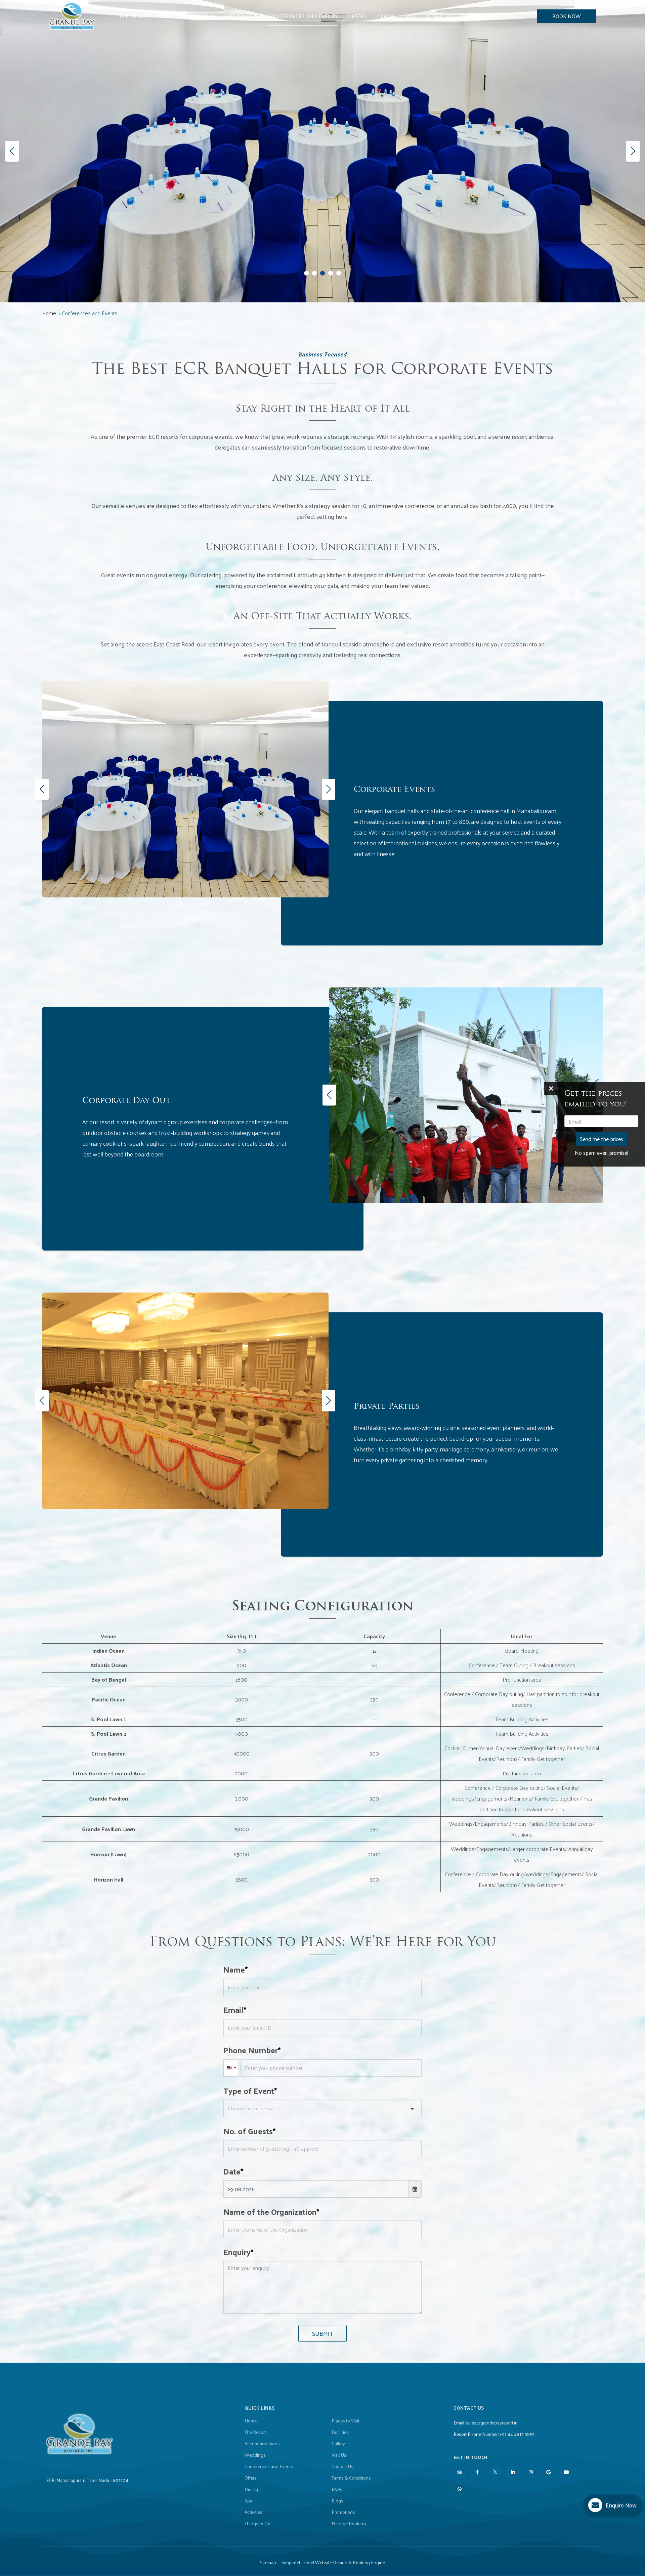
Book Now (567, 16)
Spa (410, 16)
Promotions (343, 2512)
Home (49, 313)
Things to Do (480, 16)
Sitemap (268, 2563)
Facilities (340, 2432)
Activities (439, 16)
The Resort (135, 16)
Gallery (338, 2444)
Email (233, 2010)
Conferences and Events (303, 16)
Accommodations (184, 16)
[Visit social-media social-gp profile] (548, 2472)
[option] (185, 789)
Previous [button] (41, 789)
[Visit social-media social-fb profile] (477, 2472)
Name (234, 1969)
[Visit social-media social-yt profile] (566, 2472)
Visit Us (339, 2455)
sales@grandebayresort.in (492, 2423)
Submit (322, 2333)
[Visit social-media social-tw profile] (495, 2472)
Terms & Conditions (351, 2478)
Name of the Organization (270, 2211)
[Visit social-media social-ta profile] (459, 2472)
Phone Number (251, 2050)
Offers (357, 16)
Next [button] (327, 789)
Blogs (337, 2501)
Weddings (238, 16)
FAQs (337, 2489)
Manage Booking (349, 2524)
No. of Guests (248, 2131)
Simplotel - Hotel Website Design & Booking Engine (333, 2563)
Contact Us (342, 2466)
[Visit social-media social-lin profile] (513, 2472)
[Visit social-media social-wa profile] (459, 2489)
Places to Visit (346, 2421)
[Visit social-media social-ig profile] (531, 2472)
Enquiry (237, 2252)
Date (232, 2171)
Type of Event (249, 2091)
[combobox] (231, 2068)
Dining (386, 16)
